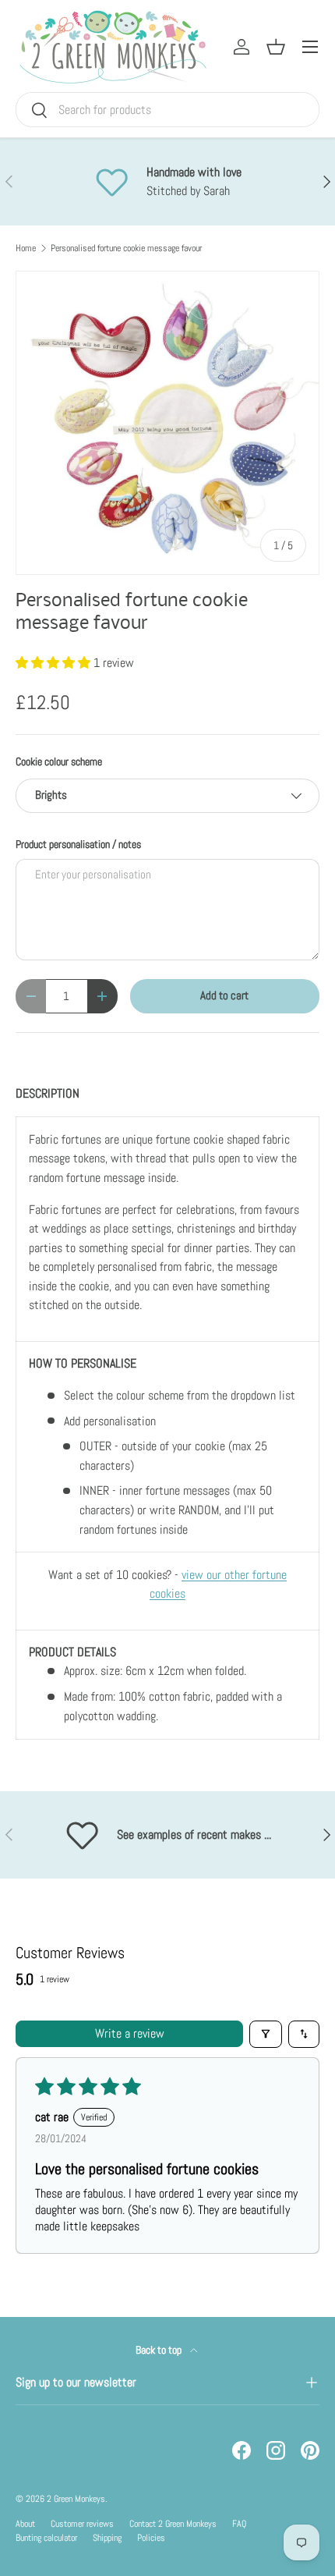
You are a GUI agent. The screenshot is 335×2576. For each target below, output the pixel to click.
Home (26, 248)
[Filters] (266, 2034)
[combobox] (167, 110)
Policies (151, 2538)
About (25, 2524)
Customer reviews (82, 2524)
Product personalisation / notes (78, 844)
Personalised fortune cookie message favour (126, 248)
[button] (55, 663)
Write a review (130, 2033)
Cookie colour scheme (59, 761)
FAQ (239, 2524)
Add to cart (224, 995)
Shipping (107, 2538)
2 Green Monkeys (76, 2499)
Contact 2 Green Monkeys (173, 2524)
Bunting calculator (46, 2538)
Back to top (160, 2350)
